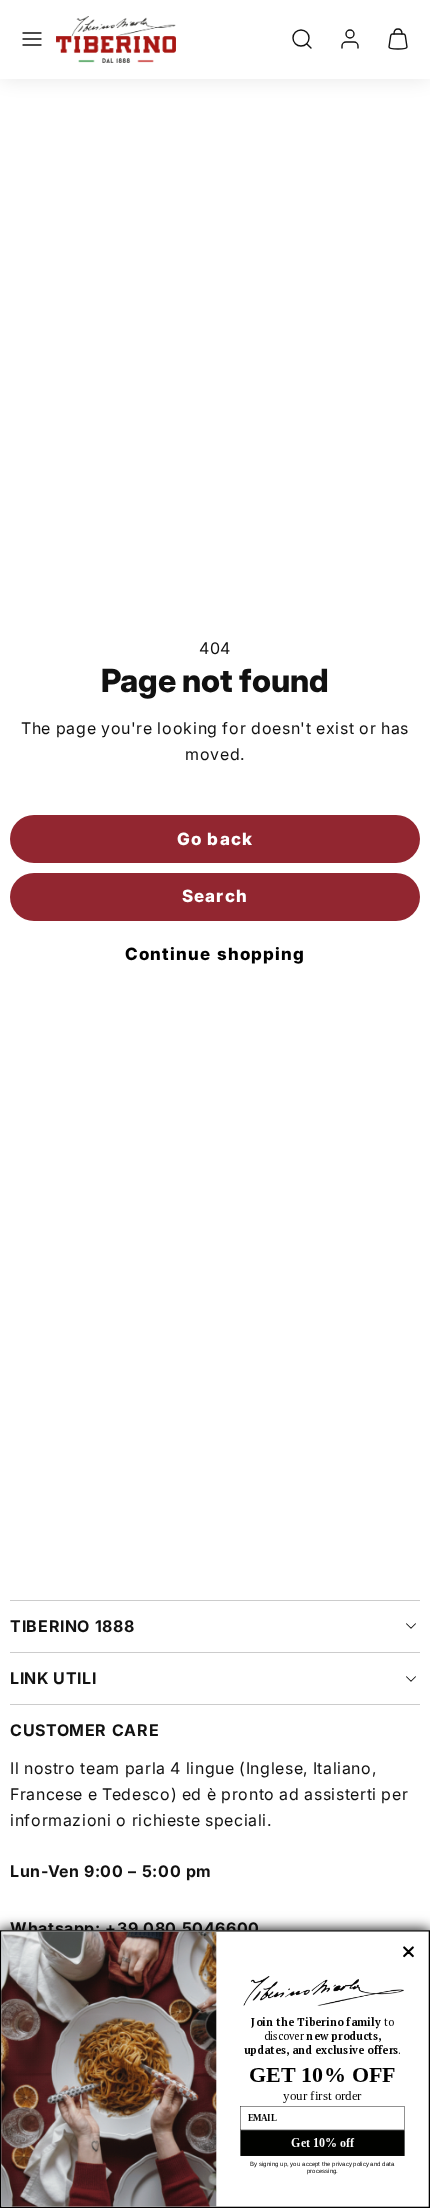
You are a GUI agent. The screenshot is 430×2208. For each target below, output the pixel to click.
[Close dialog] (409, 1952)
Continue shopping (214, 954)
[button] (32, 39)
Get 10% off (322, 2142)
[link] (350, 39)
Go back (214, 839)
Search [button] (214, 896)
